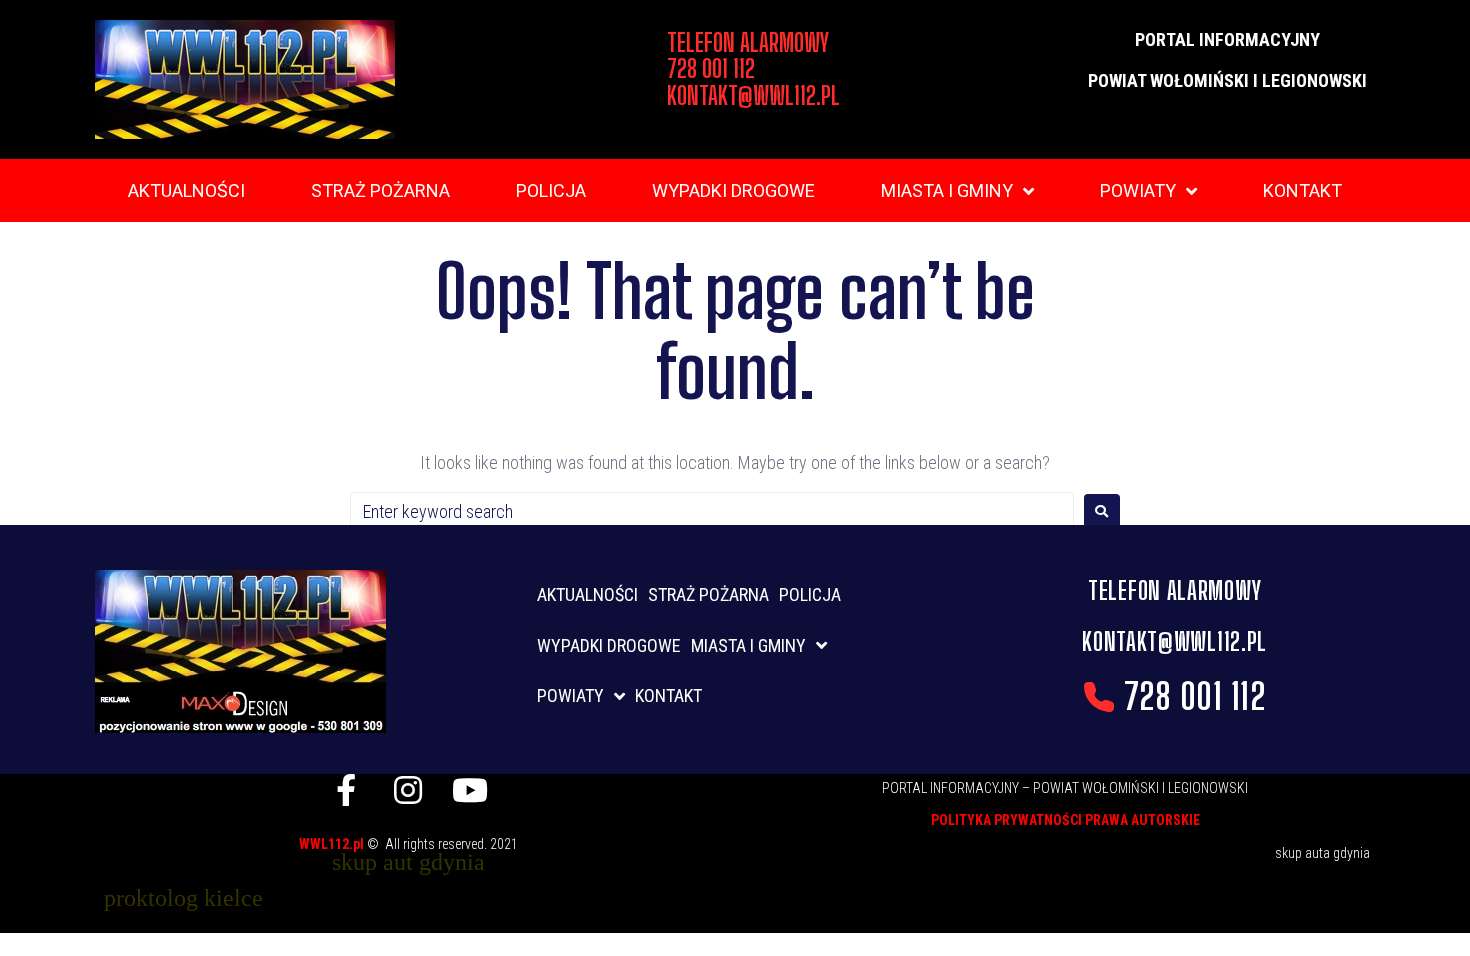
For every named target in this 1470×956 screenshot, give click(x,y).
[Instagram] (408, 790)
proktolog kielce (183, 898)
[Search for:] (712, 511)
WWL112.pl (333, 844)
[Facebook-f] (346, 790)
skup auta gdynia (1322, 853)
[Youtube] (470, 790)
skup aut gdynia (408, 862)
